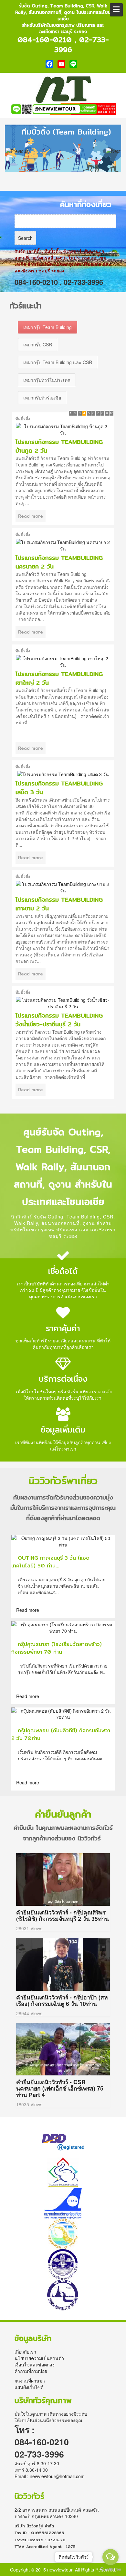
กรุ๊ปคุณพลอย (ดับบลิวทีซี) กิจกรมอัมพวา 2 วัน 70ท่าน (61, 1734)
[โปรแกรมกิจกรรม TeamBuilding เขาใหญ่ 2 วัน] (63, 661)
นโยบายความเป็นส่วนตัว (39, 2358)
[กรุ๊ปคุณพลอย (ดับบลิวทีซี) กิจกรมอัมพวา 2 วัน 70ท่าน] (63, 1716)
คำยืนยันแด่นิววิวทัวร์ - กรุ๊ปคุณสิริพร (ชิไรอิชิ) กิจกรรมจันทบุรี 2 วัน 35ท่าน (63, 1915)
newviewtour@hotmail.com (57, 2476)
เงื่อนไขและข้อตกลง (35, 2364)
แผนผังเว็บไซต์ (29, 2387)
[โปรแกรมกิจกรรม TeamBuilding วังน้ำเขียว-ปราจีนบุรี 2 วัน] (63, 1002)
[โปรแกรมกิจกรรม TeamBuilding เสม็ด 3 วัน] (63, 774)
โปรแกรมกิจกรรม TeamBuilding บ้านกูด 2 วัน (59, 446)
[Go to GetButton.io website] (110, 2569)
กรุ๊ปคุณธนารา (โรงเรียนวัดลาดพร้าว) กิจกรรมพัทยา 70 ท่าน (57, 1648)
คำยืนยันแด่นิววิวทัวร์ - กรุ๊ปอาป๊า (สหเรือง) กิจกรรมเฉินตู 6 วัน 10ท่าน (62, 2000)
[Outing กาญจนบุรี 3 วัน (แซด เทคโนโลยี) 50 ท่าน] (63, 1544)
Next (113, 175)
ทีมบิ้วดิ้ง (23, 418)
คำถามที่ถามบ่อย (31, 2371)
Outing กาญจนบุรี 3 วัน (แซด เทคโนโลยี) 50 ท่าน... (50, 1562)
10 (111, 413)
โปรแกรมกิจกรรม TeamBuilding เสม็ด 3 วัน (59, 788)
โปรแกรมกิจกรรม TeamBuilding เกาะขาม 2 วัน (59, 904)
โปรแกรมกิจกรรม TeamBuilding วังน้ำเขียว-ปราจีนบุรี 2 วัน (59, 1020)
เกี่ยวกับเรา (25, 2352)
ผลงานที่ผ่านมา (30, 2381)
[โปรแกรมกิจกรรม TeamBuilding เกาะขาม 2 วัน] (63, 887)
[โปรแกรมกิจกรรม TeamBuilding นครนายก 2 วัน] (63, 545)
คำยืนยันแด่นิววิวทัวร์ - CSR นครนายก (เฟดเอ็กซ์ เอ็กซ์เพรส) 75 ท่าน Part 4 (60, 2088)
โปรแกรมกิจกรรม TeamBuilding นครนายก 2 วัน (59, 562)
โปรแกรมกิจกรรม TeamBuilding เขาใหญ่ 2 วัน (59, 678)
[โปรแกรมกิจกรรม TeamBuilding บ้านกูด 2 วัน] (63, 429)
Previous (13, 175)
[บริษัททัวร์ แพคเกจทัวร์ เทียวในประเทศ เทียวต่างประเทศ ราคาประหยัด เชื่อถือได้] (63, 90)
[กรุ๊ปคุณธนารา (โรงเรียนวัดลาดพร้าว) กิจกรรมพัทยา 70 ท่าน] (63, 1630)
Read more (31, 516)
